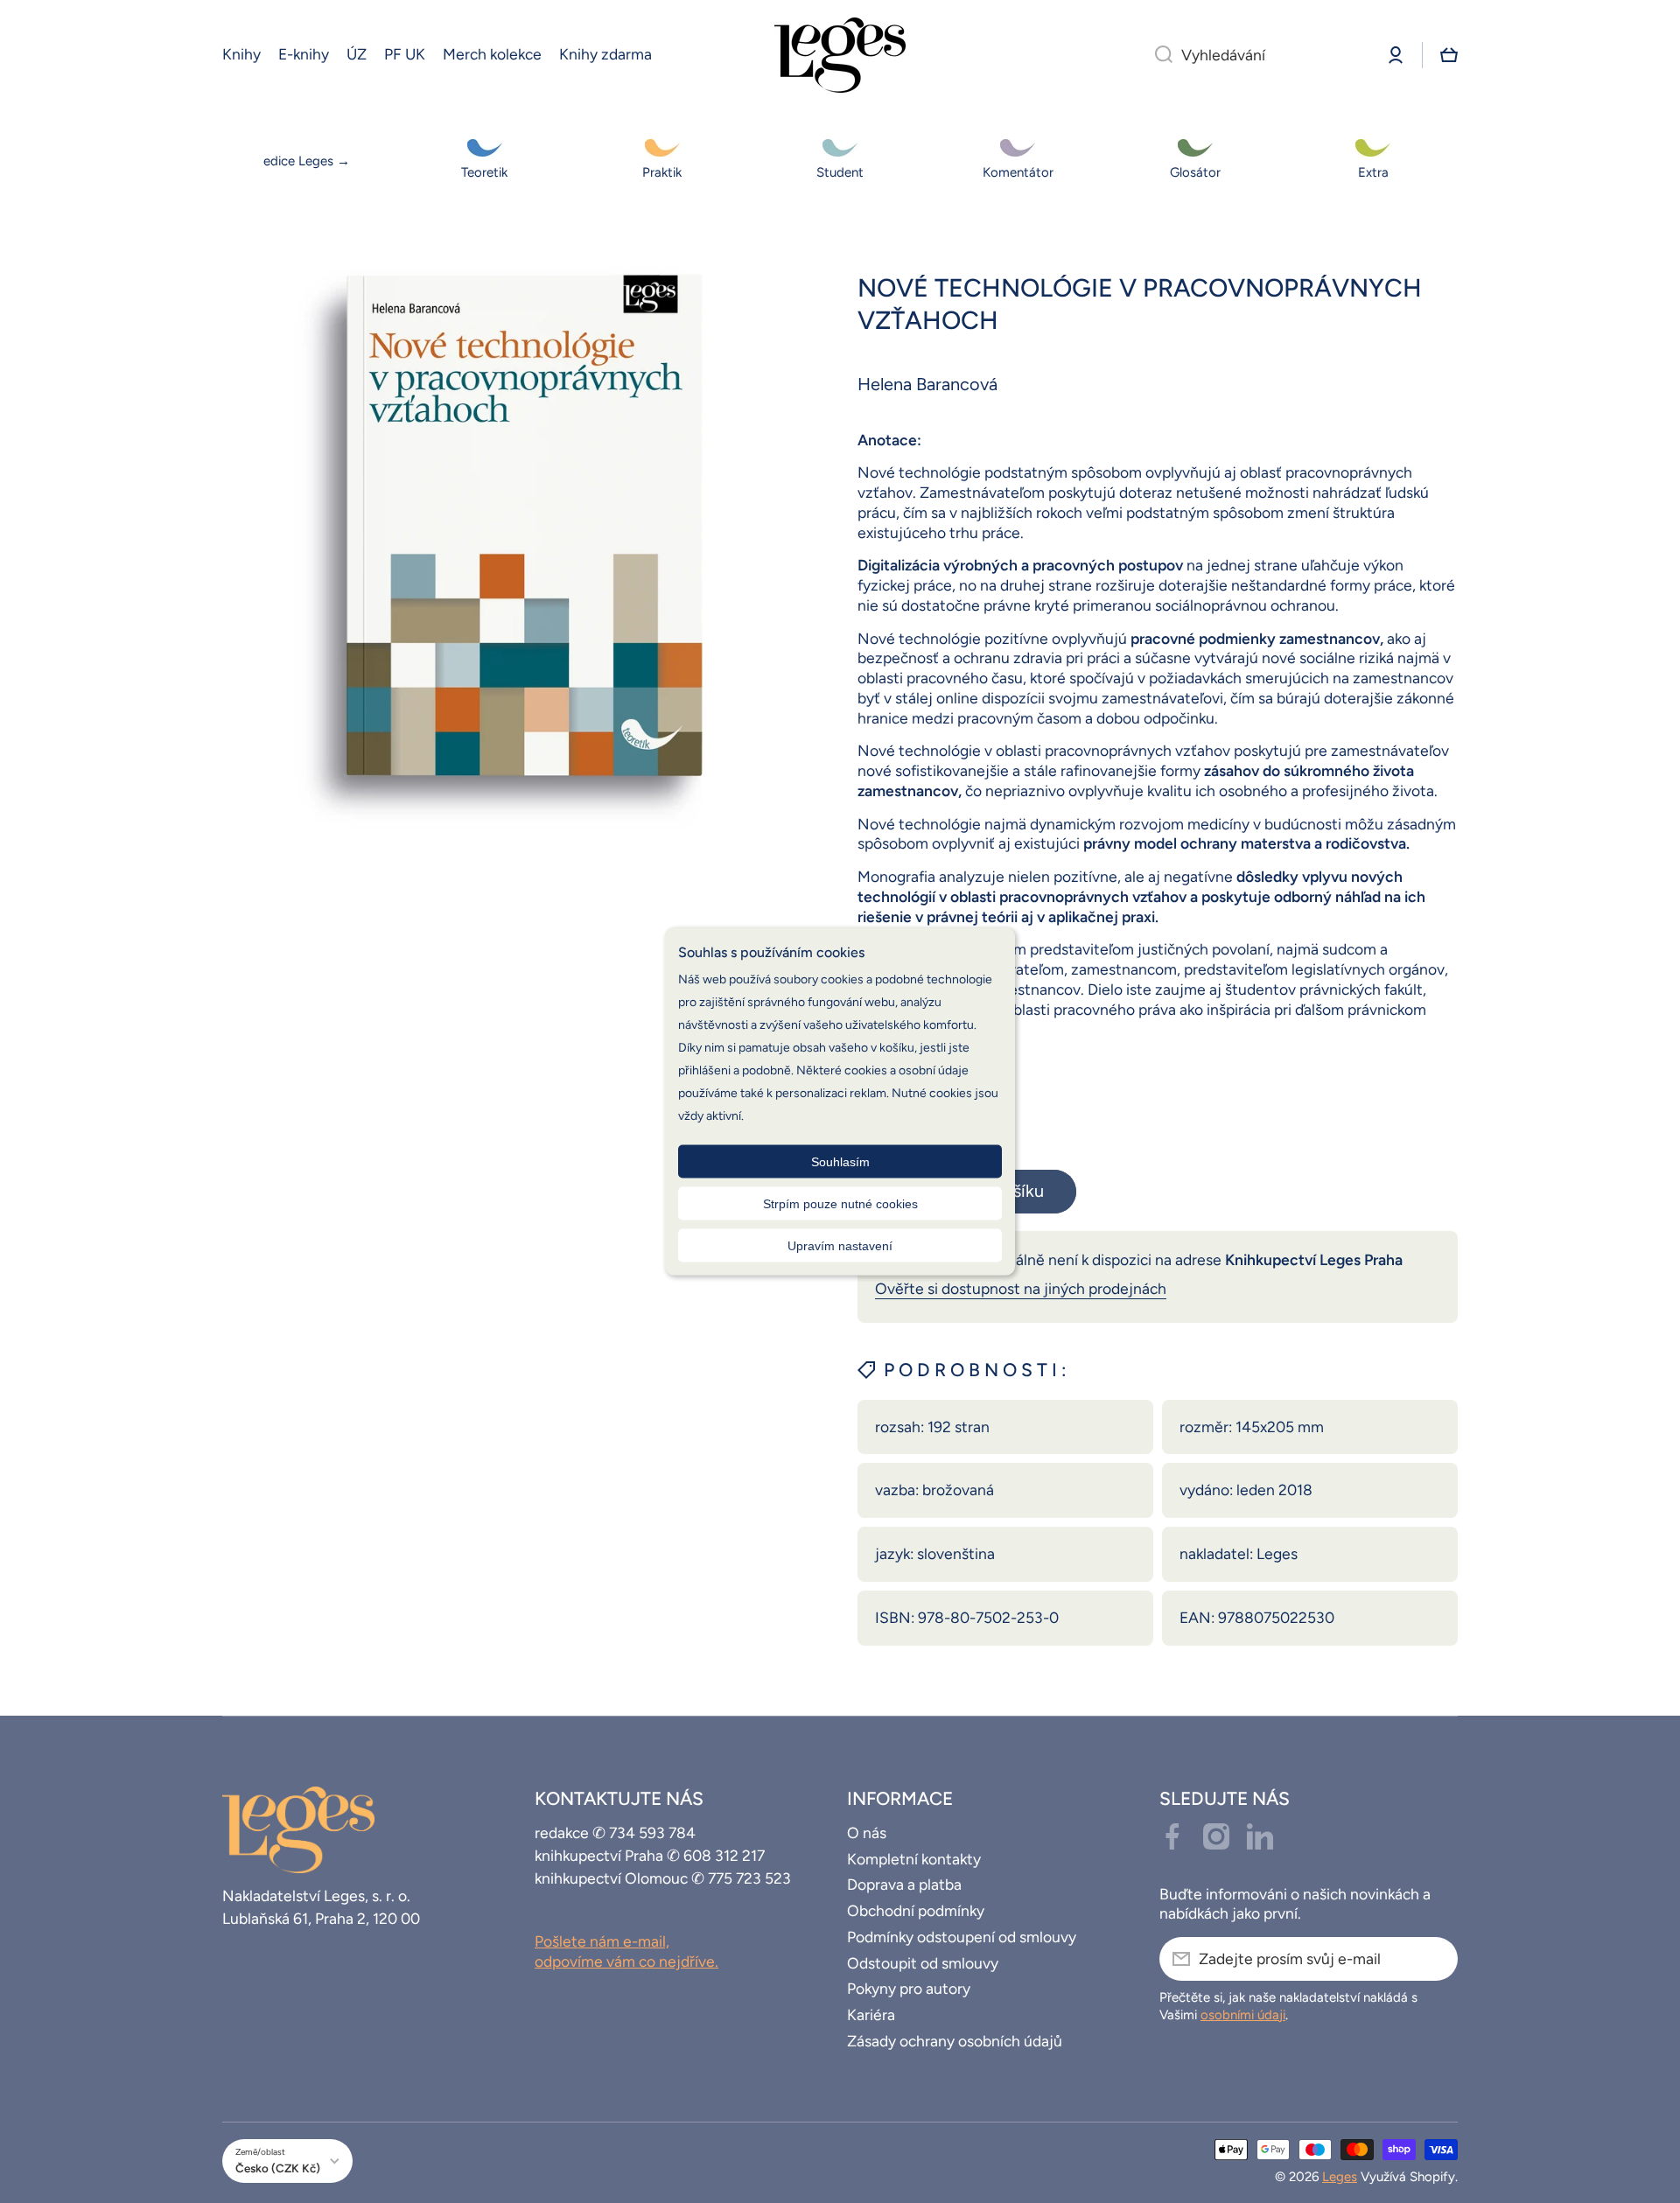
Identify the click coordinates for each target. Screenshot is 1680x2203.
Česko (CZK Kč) (278, 2168)
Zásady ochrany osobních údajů (955, 2041)
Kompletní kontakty (914, 1859)
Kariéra (871, 2014)
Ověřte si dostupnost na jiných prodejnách (1021, 1288)
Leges (1340, 2177)
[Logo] (840, 55)
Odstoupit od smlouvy (923, 1963)
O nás (867, 1832)
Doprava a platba (904, 1884)
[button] (1449, 55)
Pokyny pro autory (909, 1988)
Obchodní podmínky (916, 1910)
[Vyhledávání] (1157, 55)
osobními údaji (1243, 2015)
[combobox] (1256, 55)
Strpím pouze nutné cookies (840, 1204)
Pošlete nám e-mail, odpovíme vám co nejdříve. (626, 1951)
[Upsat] (1436, 1959)
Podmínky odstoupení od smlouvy (962, 1937)
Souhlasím (840, 1162)
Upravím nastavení (840, 1246)
